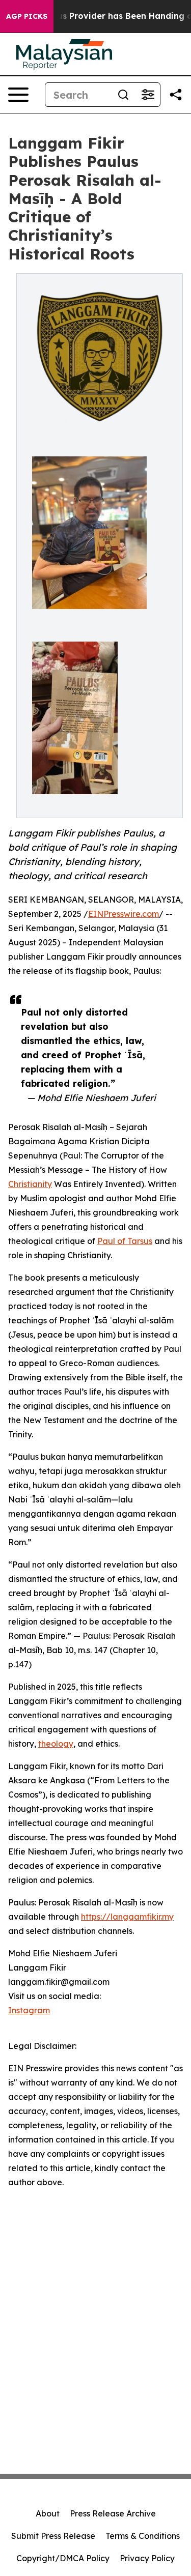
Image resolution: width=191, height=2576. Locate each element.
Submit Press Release (53, 2536)
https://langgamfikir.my (127, 1917)
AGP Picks (27, 16)
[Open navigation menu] (18, 95)
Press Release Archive (113, 2513)
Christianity (30, 1184)
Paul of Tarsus (125, 1241)
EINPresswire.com (124, 914)
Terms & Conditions (143, 2536)
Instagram (29, 2010)
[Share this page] (176, 95)
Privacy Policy (147, 2558)
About (48, 2513)
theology (56, 1744)
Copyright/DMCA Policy (63, 2558)
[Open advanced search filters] (148, 95)
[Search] (123, 95)
